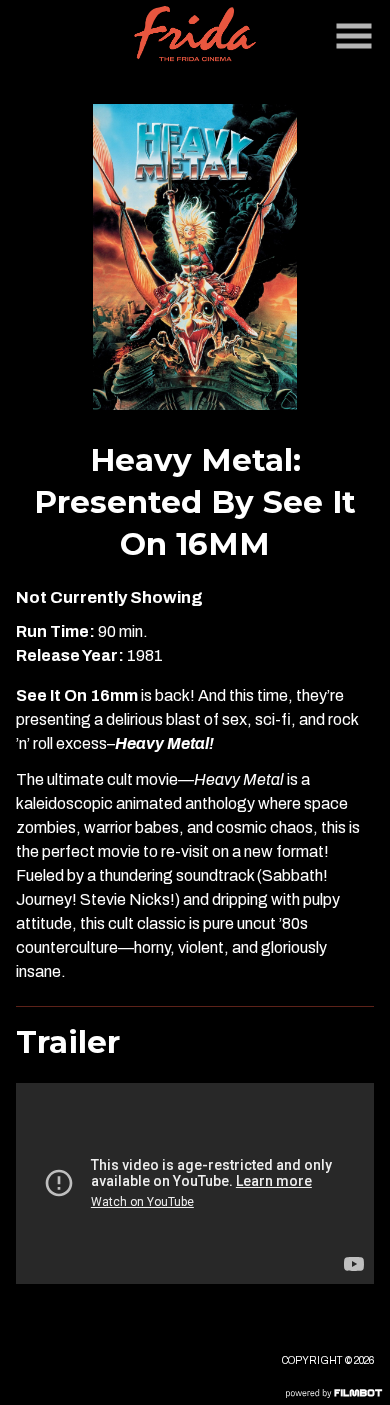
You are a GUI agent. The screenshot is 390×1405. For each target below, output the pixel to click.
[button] (354, 36)
